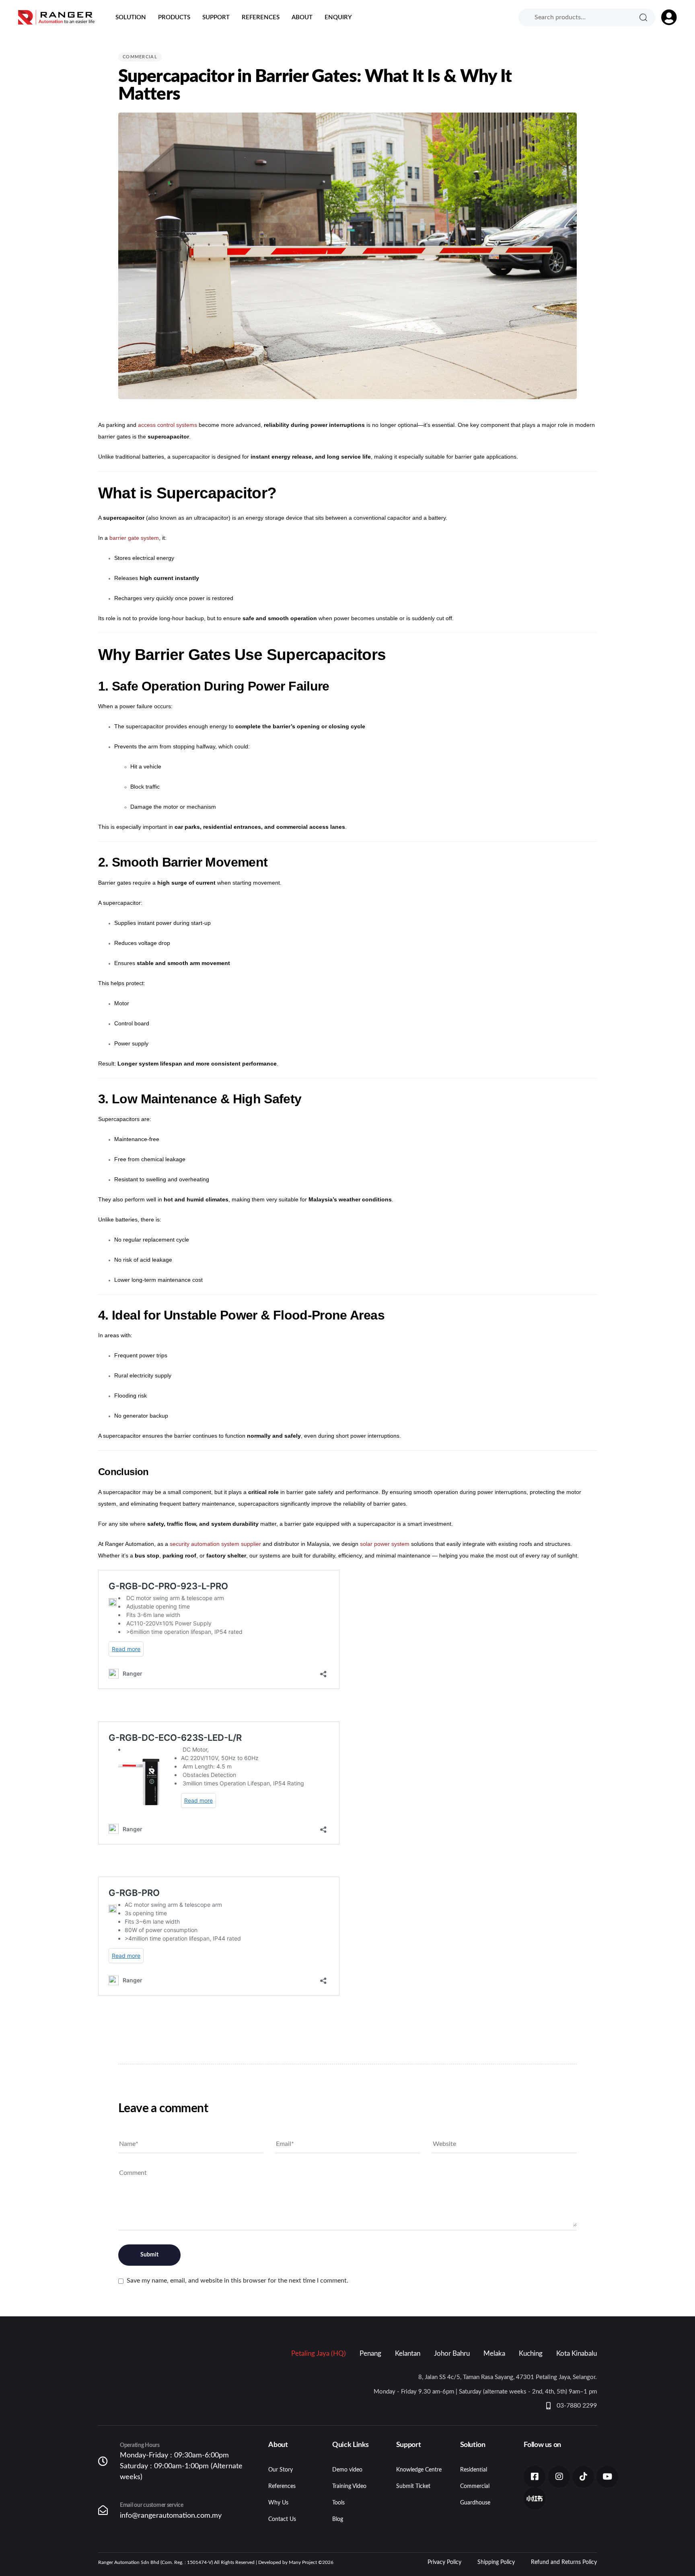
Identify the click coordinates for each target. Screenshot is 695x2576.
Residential (474, 2470)
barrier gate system (134, 538)
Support (216, 17)
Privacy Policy (444, 2562)
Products (174, 17)
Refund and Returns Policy (564, 2562)
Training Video (349, 2486)
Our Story (281, 2470)
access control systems (168, 425)
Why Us (278, 2503)
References (261, 17)
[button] (665, 17)
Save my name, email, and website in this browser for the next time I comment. (237, 2281)
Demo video (347, 2470)
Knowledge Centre (419, 2470)
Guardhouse (475, 2503)
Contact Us (282, 2519)
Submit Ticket (413, 2486)
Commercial (140, 57)
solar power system (385, 1544)
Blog (338, 2519)
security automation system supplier (215, 1544)
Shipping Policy (496, 2562)
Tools (338, 2503)
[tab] (319, 2354)
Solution (131, 17)
